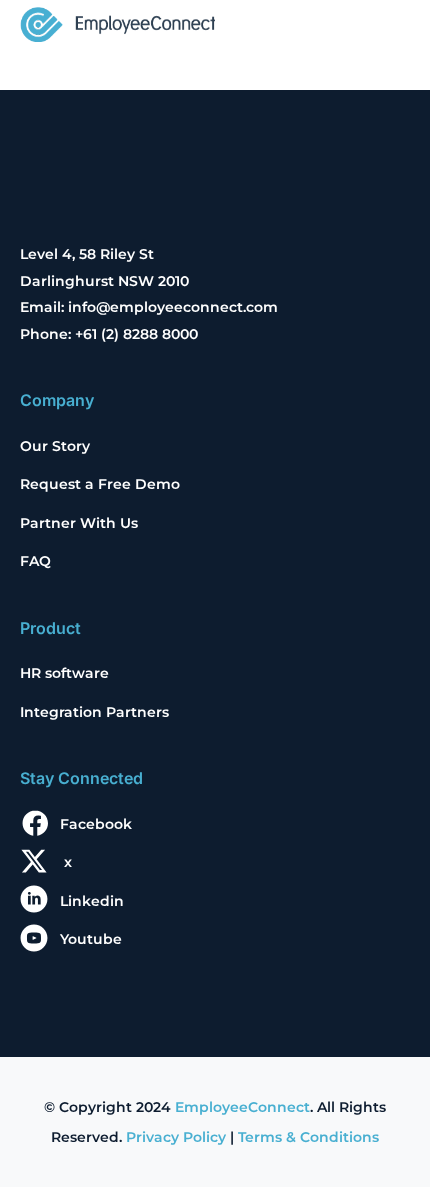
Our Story (55, 446)
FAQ (35, 561)
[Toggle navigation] (382, 27)
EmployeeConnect (242, 1107)
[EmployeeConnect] (117, 22)
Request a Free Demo (100, 484)
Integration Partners (94, 712)
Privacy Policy (176, 1137)
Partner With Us (79, 523)
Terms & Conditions (308, 1137)
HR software (64, 673)
